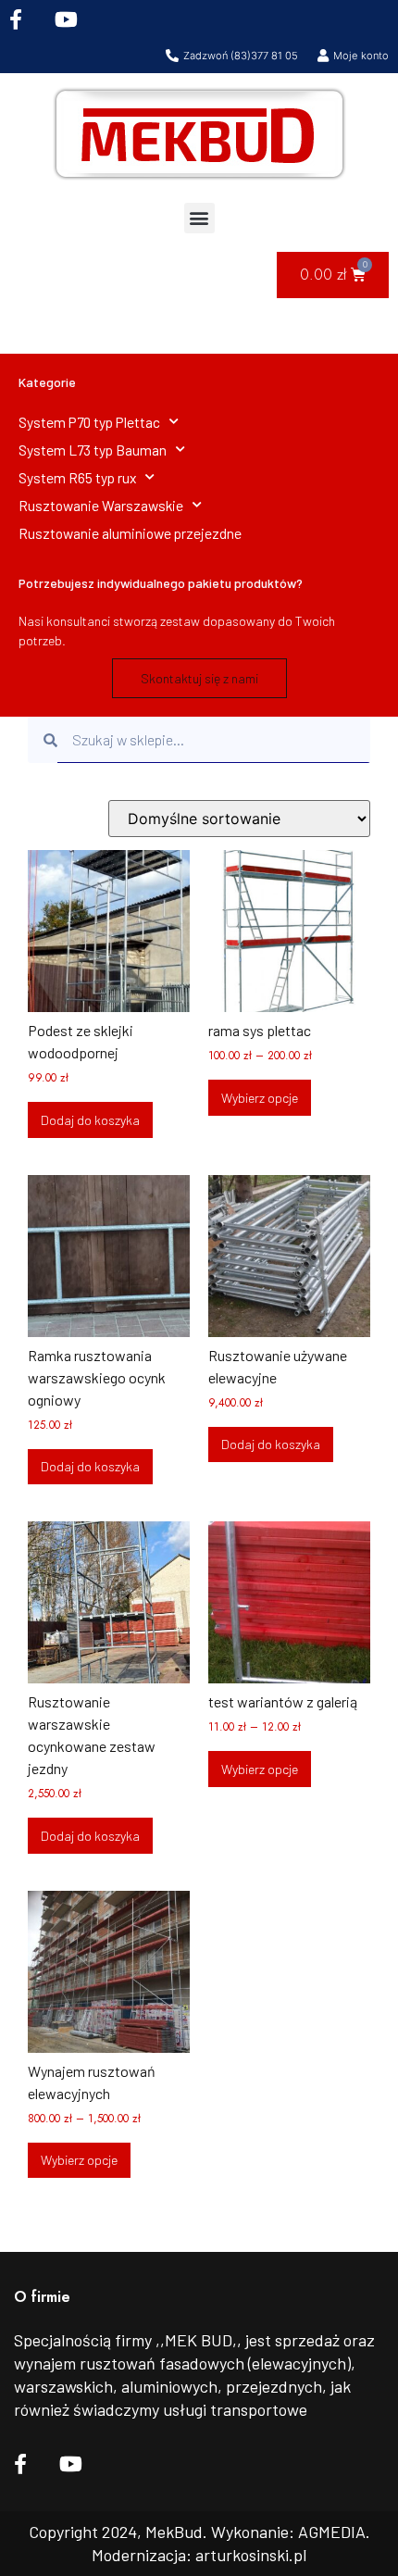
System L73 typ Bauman (93, 450)
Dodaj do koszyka (90, 1120)
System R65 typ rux (77, 477)
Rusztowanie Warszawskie (101, 505)
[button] (199, 218)
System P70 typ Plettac (89, 422)
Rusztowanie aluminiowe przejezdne (130, 533)
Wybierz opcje (260, 1098)
